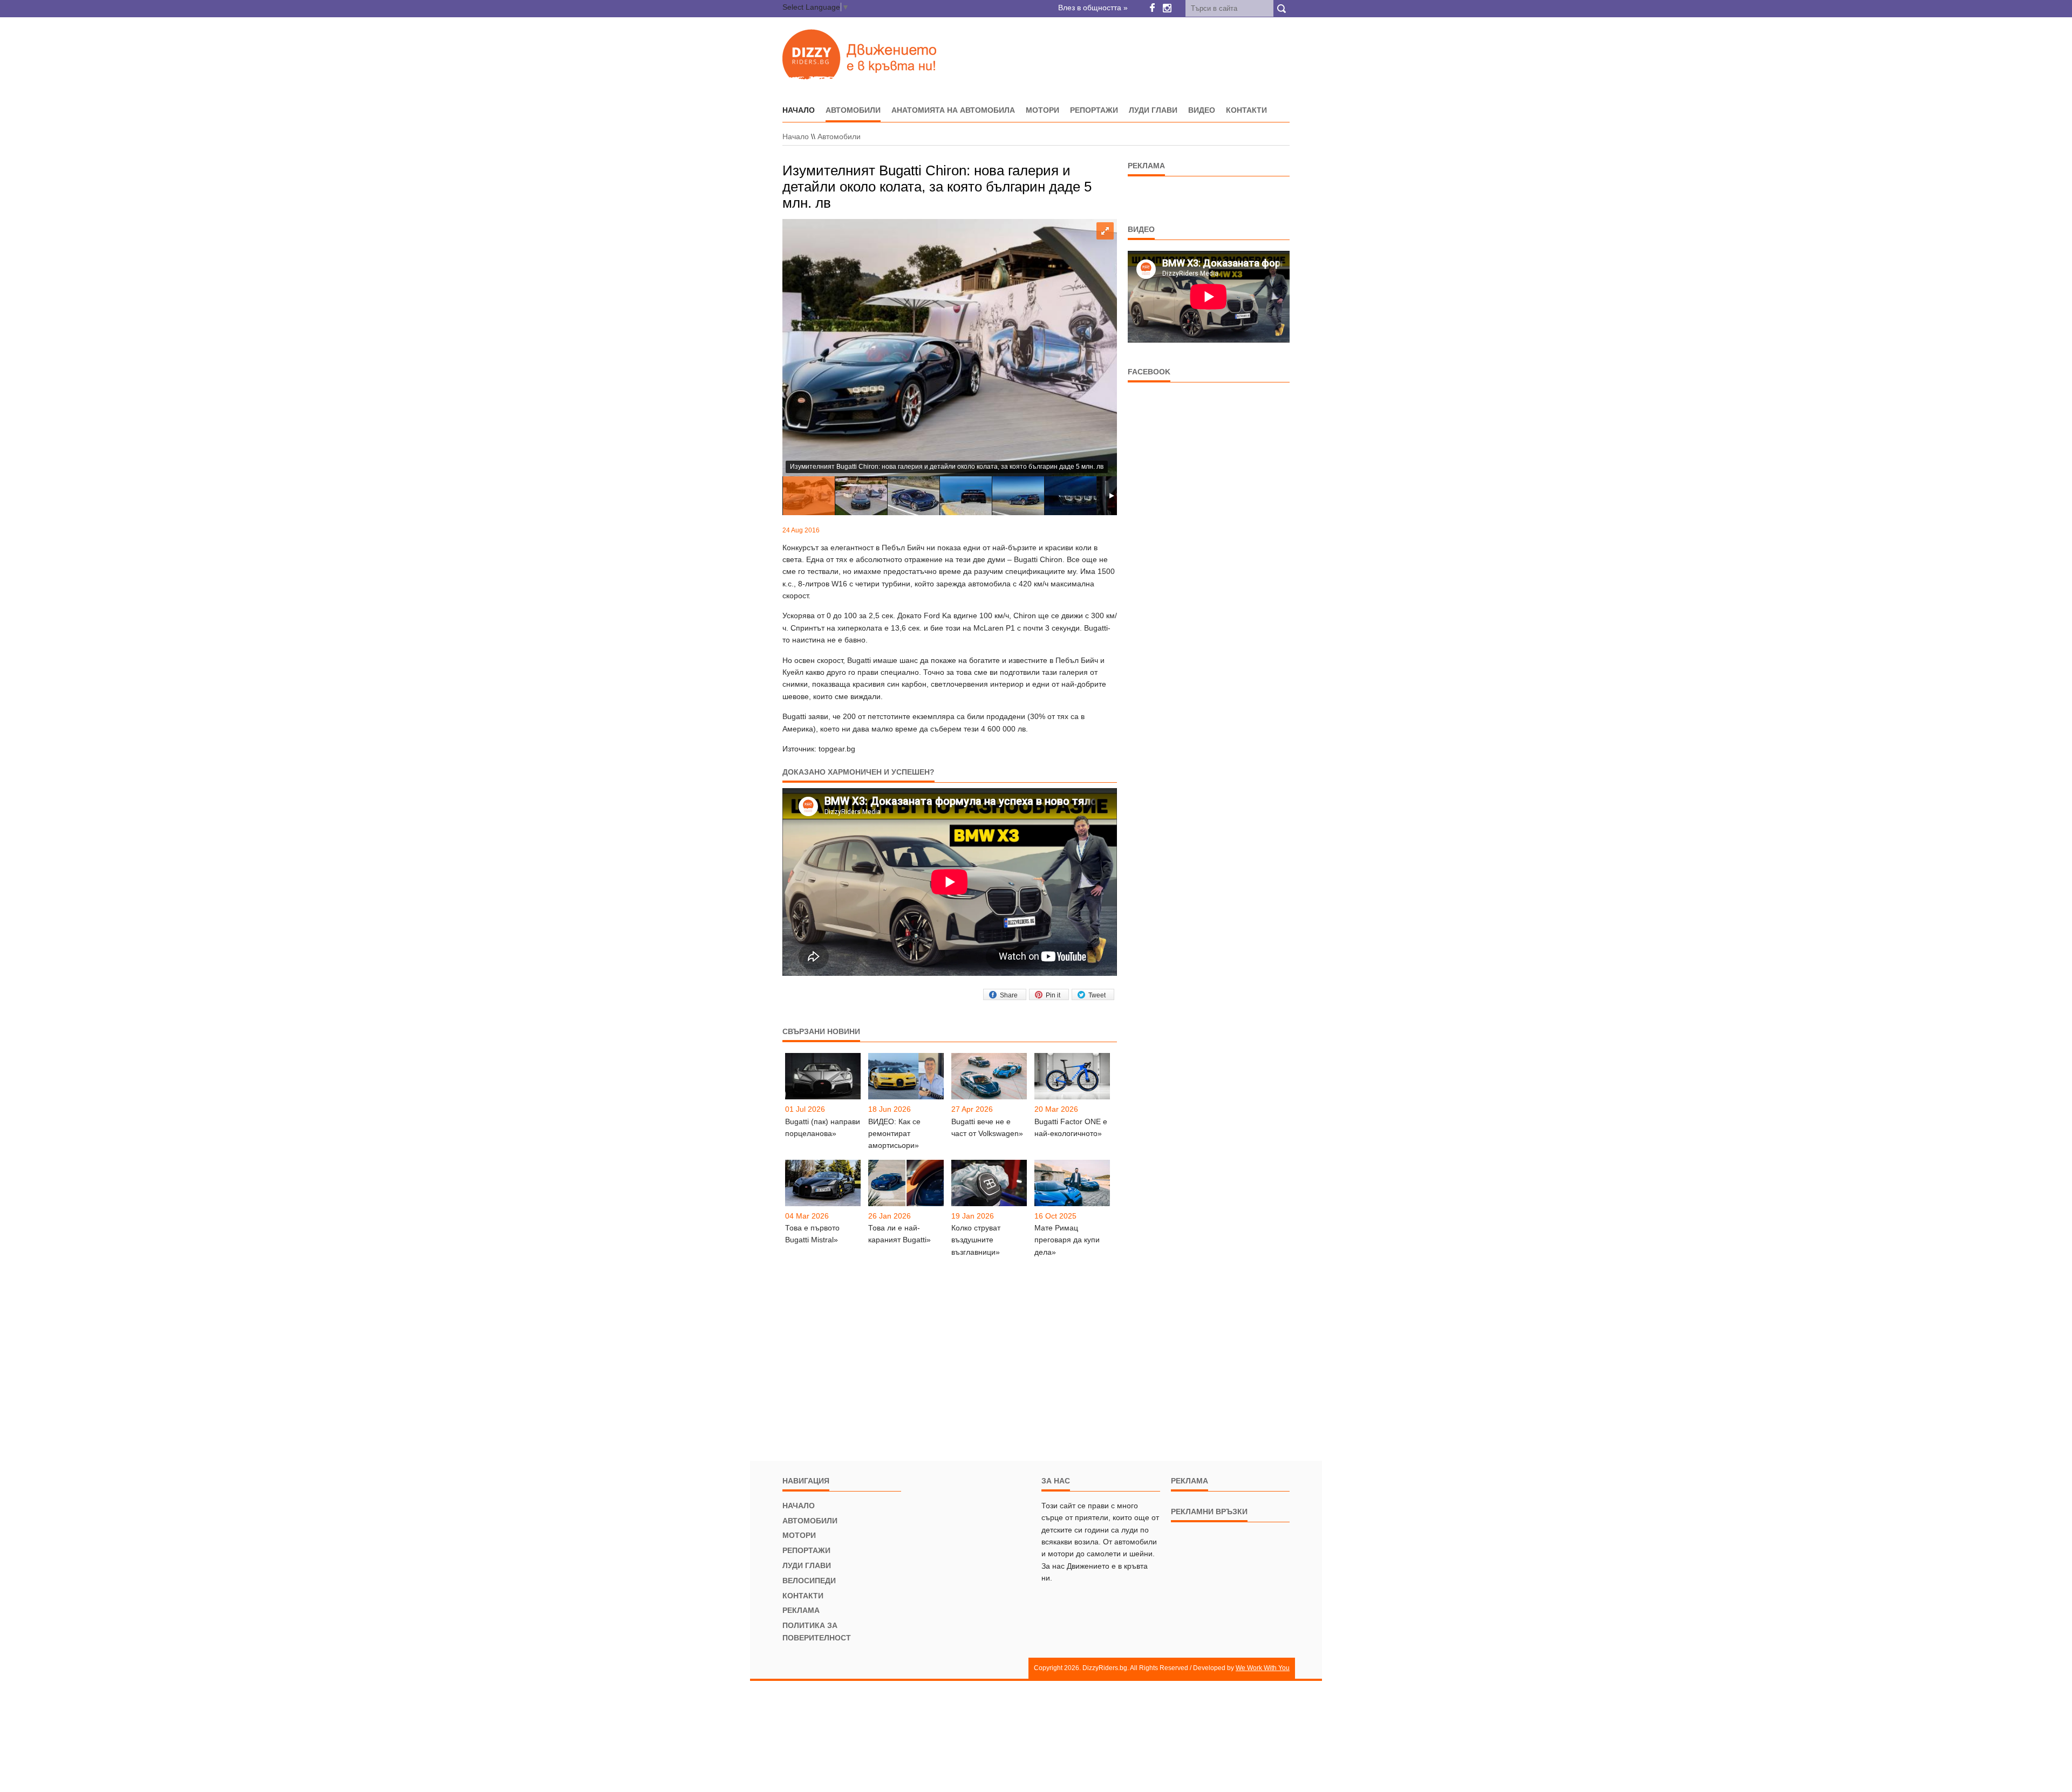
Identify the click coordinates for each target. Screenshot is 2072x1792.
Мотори (1042, 110)
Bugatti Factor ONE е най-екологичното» (1071, 1127)
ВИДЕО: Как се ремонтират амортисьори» (894, 1134)
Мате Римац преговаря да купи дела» (1067, 1240)
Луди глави (1153, 110)
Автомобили (853, 110)
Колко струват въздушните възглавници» (976, 1240)
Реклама (801, 1610)
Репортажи (1094, 110)
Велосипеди (809, 1581)
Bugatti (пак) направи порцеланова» (823, 1127)
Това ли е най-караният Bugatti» (899, 1234)
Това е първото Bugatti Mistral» (812, 1234)
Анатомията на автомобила (953, 110)
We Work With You (1263, 1668)
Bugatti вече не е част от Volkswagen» (987, 1127)
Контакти (1246, 110)
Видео (1202, 110)
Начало (796, 136)
